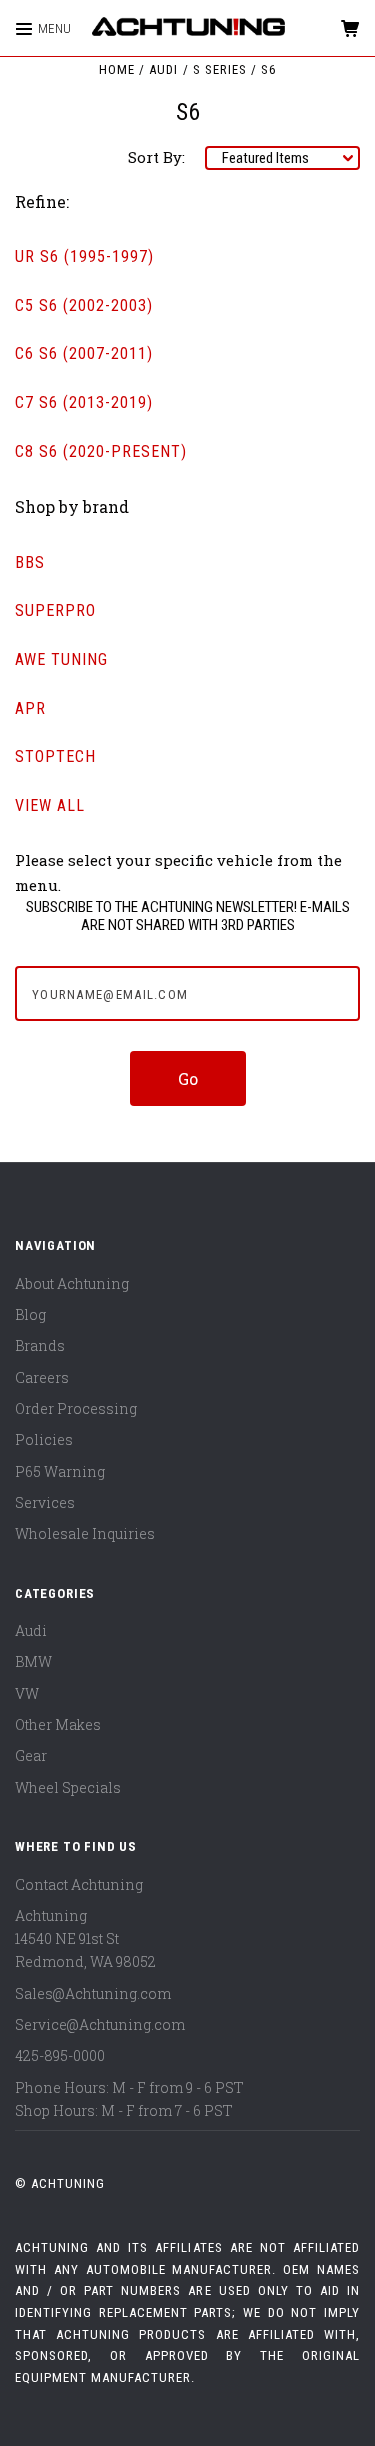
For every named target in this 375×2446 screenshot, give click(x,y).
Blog (30, 1314)
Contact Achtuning (79, 1884)
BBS (30, 562)
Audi (31, 1630)
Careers (42, 1377)
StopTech (55, 756)
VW (27, 1693)
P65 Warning (60, 1471)
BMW (33, 1661)
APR (30, 708)
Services (45, 1502)
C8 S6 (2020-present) (101, 451)
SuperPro (55, 610)
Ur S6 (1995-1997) (84, 256)
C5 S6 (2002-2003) (84, 305)
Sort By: (156, 157)
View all (50, 805)
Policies (44, 1439)
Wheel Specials (68, 1787)
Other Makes (58, 1724)
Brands (40, 1345)
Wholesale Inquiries (85, 1533)
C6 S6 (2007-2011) (84, 353)
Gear (31, 1755)
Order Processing (76, 1408)
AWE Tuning (61, 659)
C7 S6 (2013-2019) (84, 402)
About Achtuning (72, 1283)
